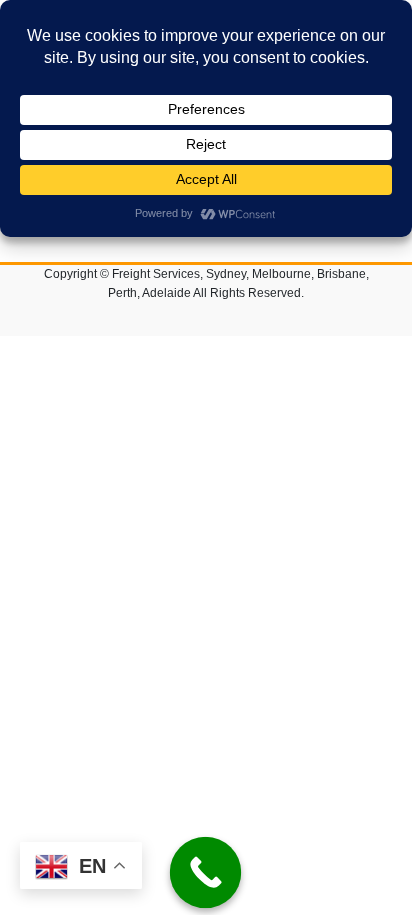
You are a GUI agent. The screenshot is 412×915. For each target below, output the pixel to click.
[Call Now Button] (206, 873)
